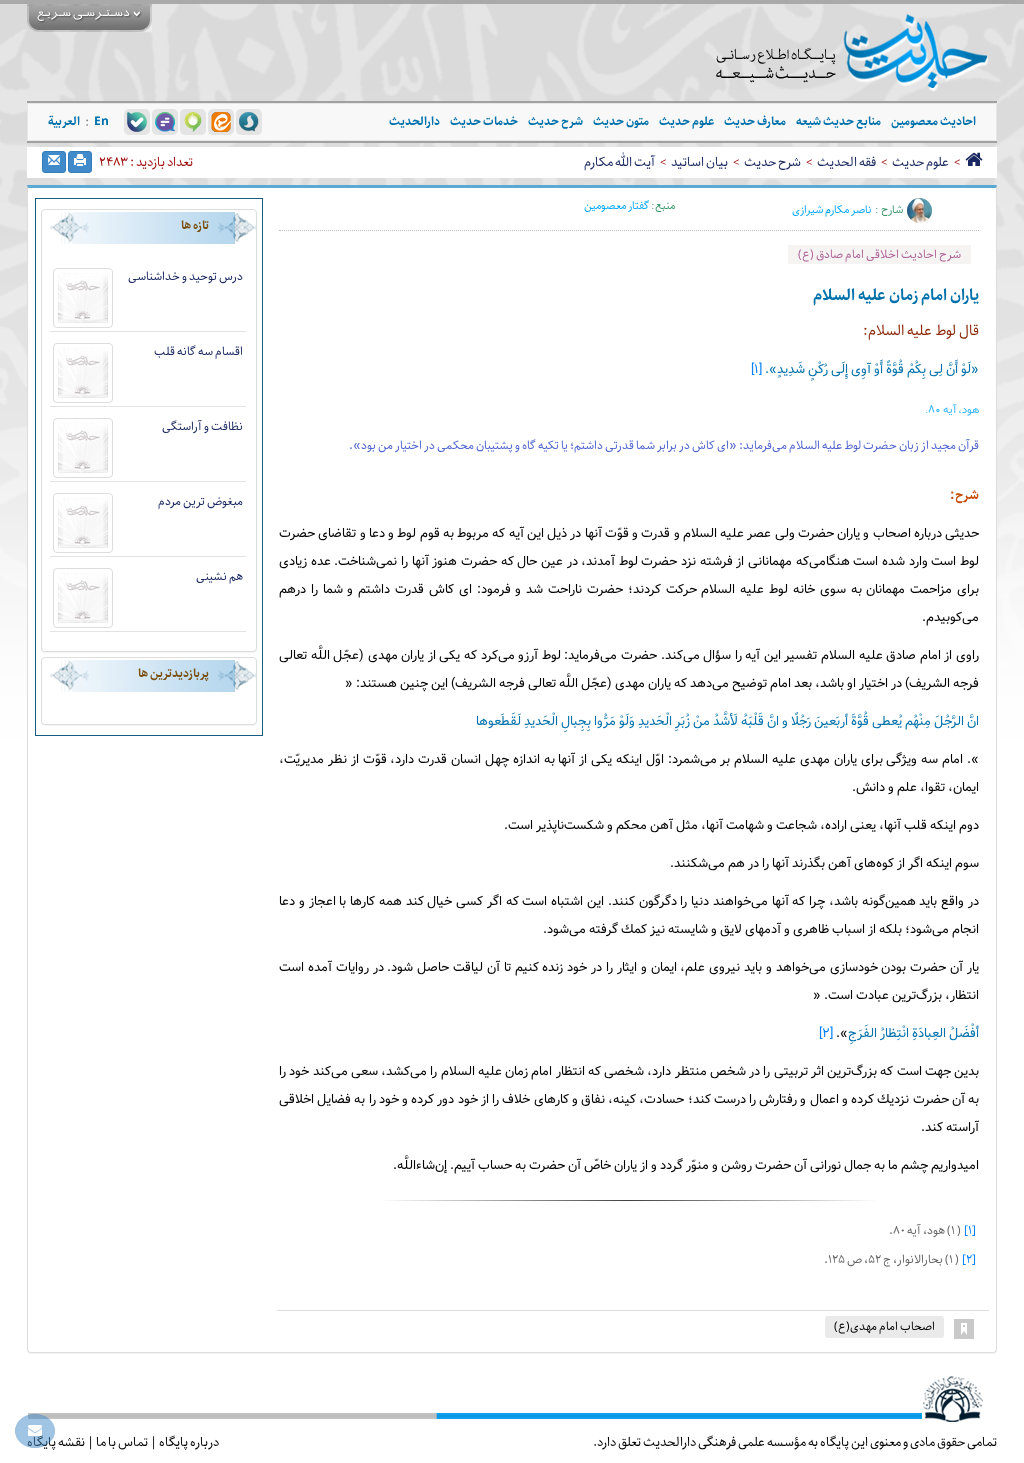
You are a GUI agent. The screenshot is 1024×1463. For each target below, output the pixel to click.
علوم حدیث (920, 162)
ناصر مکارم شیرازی (831, 210)
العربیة (64, 121)
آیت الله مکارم (619, 162)
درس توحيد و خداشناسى (185, 276)
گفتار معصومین (616, 205)
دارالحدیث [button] (414, 121)
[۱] (756, 370)
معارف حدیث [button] (755, 121)
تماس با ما (122, 1442)
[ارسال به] (54, 162)
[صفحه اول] (973, 162)
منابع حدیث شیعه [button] (838, 121)
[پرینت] (80, 162)
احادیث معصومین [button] (933, 121)
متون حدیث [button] (621, 121)
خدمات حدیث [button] (484, 121)
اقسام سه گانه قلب (198, 351)
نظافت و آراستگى (202, 426)
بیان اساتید (699, 162)
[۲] (826, 1034)
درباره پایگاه (189, 1442)
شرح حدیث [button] (555, 121)
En (101, 121)
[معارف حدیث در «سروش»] (249, 121)
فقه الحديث (846, 162)
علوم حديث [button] (686, 121)
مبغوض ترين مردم (200, 501)
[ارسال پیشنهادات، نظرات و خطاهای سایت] (35, 1431)
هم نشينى (219, 576)
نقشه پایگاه (56, 1442)
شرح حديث (772, 162)
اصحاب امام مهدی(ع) (884, 1326)
